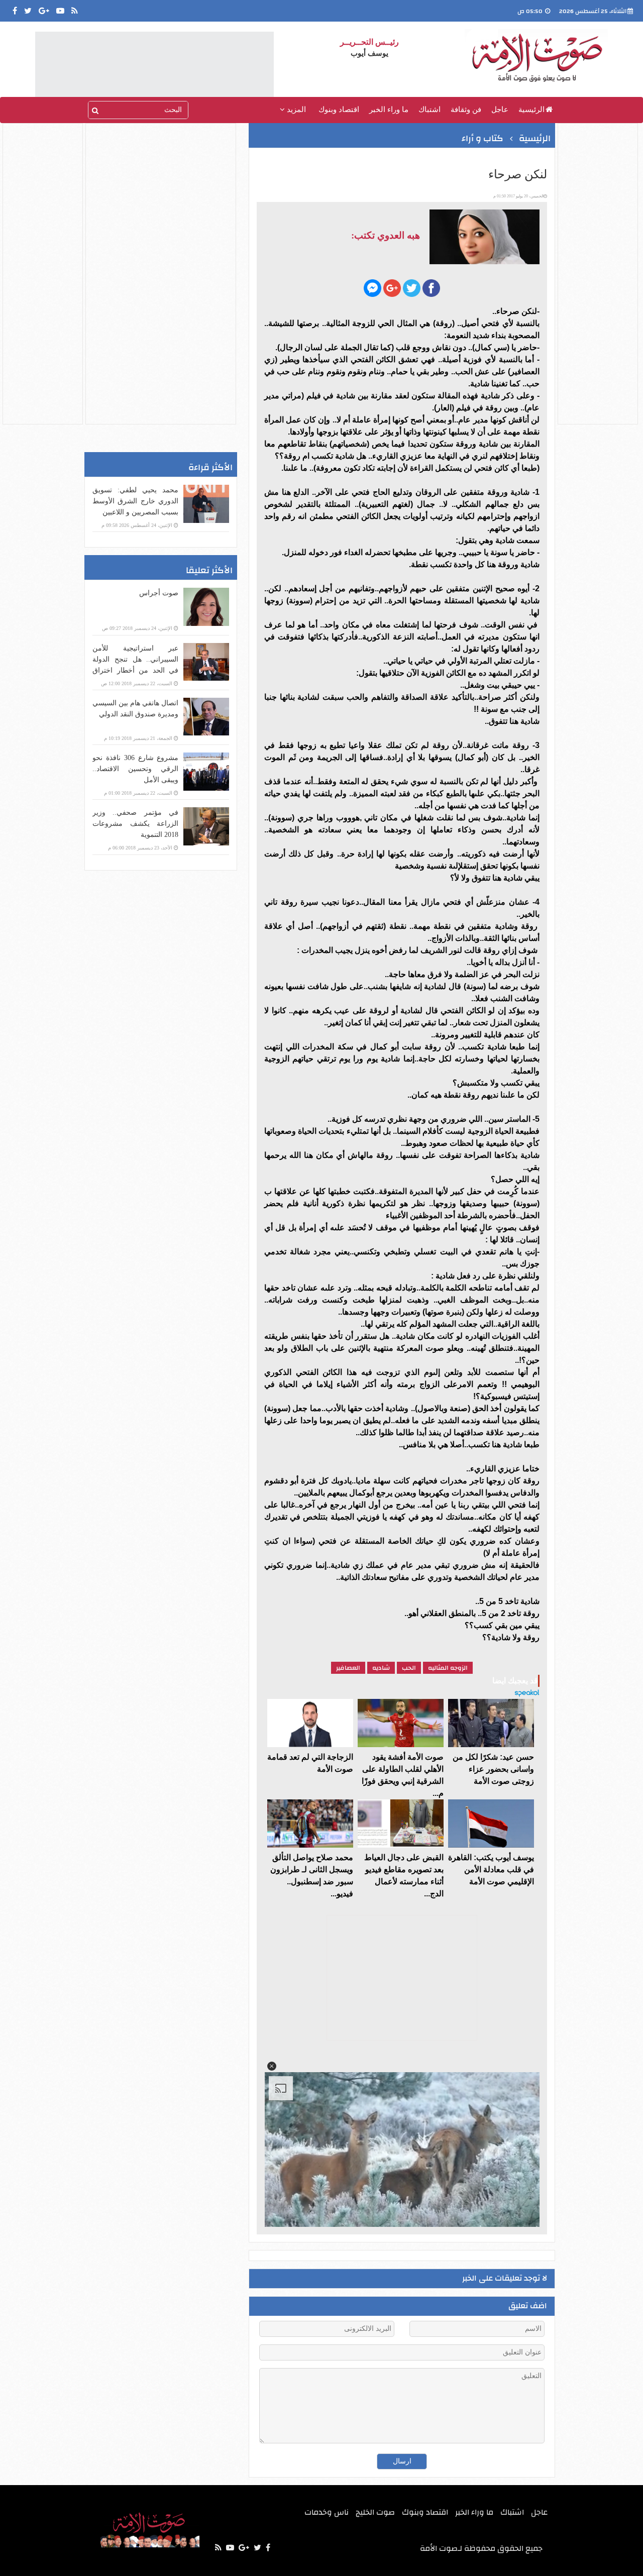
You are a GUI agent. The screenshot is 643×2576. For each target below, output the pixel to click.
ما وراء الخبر (389, 110)
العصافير (348, 1668)
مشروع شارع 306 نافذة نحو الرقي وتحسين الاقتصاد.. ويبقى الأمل (135, 769)
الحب (409, 1668)
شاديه (381, 1668)
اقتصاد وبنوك (339, 110)
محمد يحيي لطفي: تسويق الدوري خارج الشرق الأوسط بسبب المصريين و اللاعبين (135, 501)
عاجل (500, 110)
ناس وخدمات (327, 2512)
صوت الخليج (375, 2512)
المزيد (295, 110)
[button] (272, 2066)
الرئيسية (531, 110)
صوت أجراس (159, 593)
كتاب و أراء (483, 138)
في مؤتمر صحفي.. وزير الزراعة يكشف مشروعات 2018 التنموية (135, 824)
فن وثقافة (466, 110)
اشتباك (430, 110)
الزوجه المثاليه (448, 1668)
